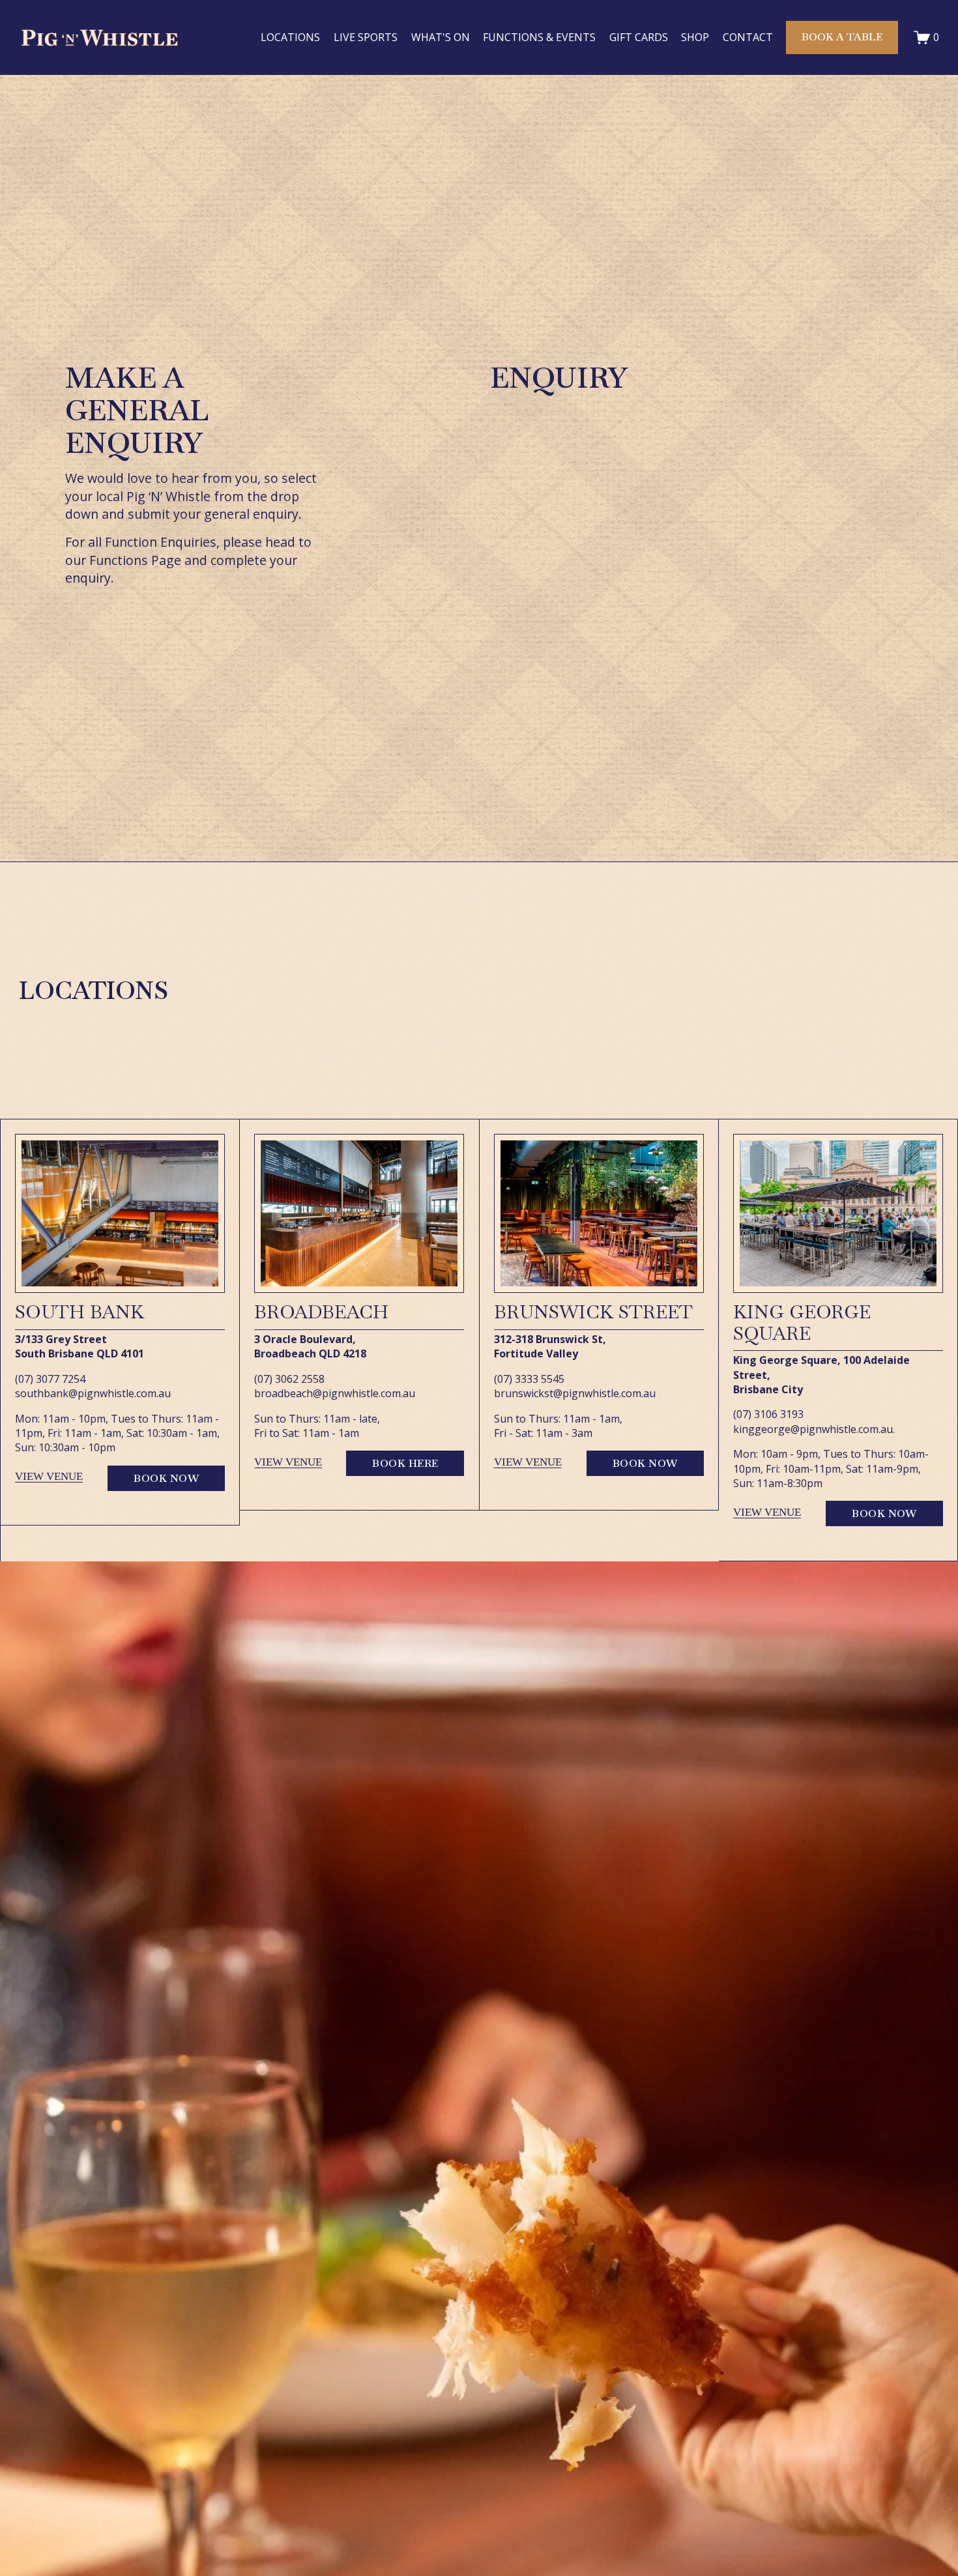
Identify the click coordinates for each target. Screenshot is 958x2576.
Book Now (166, 1478)
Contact (748, 37)
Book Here (405, 1463)
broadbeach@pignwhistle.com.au (335, 1393)
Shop (695, 37)
